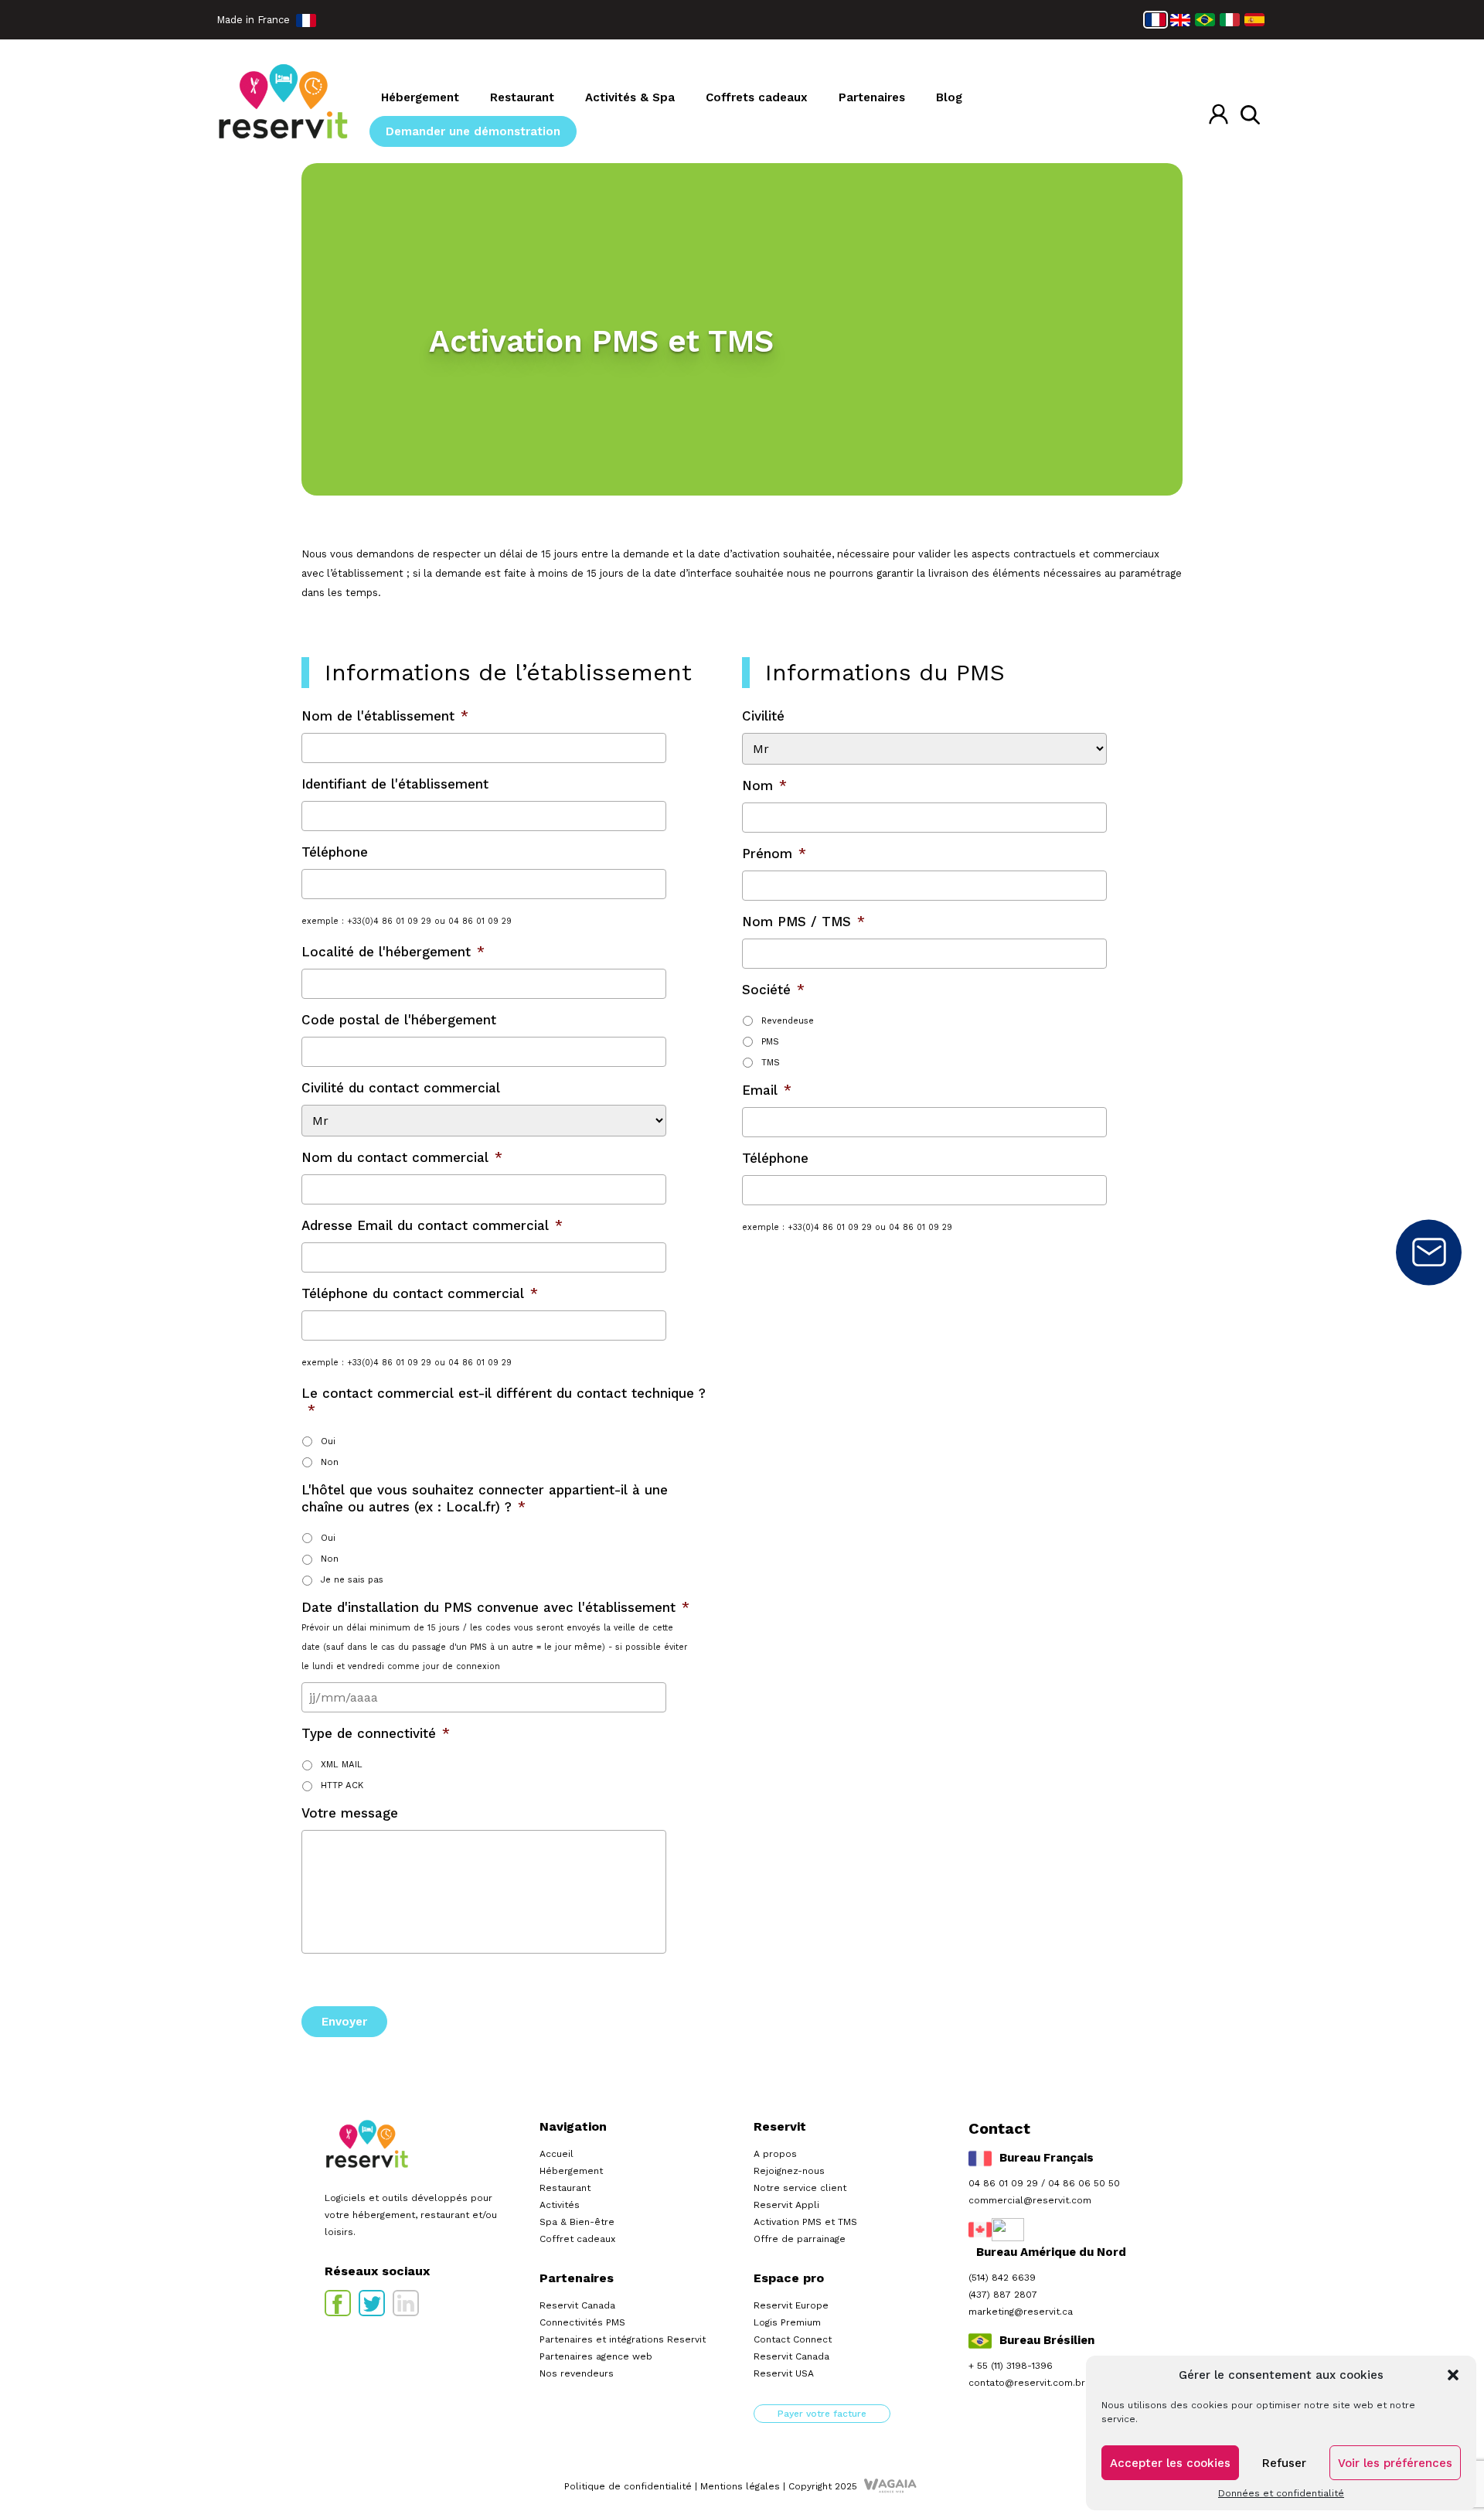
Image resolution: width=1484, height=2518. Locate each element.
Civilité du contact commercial (401, 1088)
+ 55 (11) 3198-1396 (1011, 2366)
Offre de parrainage (800, 2239)
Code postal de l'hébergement (399, 1020)
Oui (328, 1441)
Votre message (350, 1813)
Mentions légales (740, 2486)
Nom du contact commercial (402, 1157)
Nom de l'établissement (385, 716)
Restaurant (522, 97)
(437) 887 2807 (1003, 2295)
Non (330, 1462)
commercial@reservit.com (1030, 2200)
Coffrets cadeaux (757, 97)
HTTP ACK (342, 1785)
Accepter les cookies (1170, 2463)
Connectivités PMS (582, 2322)
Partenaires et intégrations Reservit (623, 2339)
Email (767, 1090)
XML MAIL (342, 1764)
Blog (949, 97)
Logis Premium (787, 2322)
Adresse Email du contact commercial (432, 1225)
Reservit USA (784, 2373)
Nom (764, 785)
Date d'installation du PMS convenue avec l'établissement (495, 1607)
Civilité (763, 716)
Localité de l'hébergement (393, 952)
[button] (1453, 2375)
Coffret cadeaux (577, 2239)
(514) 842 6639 (1002, 2278)
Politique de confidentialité (628, 2486)
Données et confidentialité (1281, 2493)
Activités (560, 2205)
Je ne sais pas (352, 1579)
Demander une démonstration (473, 131)
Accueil (556, 2154)
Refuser (1284, 2463)
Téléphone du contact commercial (420, 1293)
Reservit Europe (791, 2305)
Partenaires (872, 97)
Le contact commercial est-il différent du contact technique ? (504, 1402)
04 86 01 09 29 (1003, 2183)
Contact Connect (793, 2339)
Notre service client (800, 2188)
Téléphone (335, 852)
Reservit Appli (786, 2205)
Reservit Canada (577, 2305)
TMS (771, 1062)
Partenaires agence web (596, 2356)
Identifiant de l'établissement (395, 784)
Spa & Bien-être (577, 2222)
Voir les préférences (1395, 2463)
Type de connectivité (376, 1733)
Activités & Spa (630, 97)
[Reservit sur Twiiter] (372, 2303)
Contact (1429, 1252)
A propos (775, 2154)
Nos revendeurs (577, 2373)
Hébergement (420, 97)
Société (773, 990)
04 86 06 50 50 (1084, 2183)
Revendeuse (788, 1020)
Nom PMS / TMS (803, 922)
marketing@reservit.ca (1021, 2312)
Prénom (774, 854)
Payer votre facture (822, 2414)
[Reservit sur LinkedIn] (406, 2303)
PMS (770, 1041)
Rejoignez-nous (789, 2171)
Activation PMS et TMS (805, 2222)
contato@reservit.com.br (1027, 2383)
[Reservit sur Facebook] (338, 2303)
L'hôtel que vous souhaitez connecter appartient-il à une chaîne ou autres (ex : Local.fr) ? (485, 1498)
